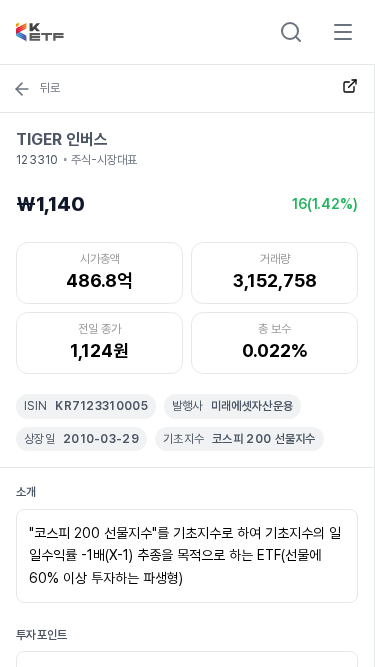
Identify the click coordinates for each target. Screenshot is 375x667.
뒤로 (50, 88)
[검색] (291, 32)
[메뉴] (343, 32)
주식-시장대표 (104, 160)
